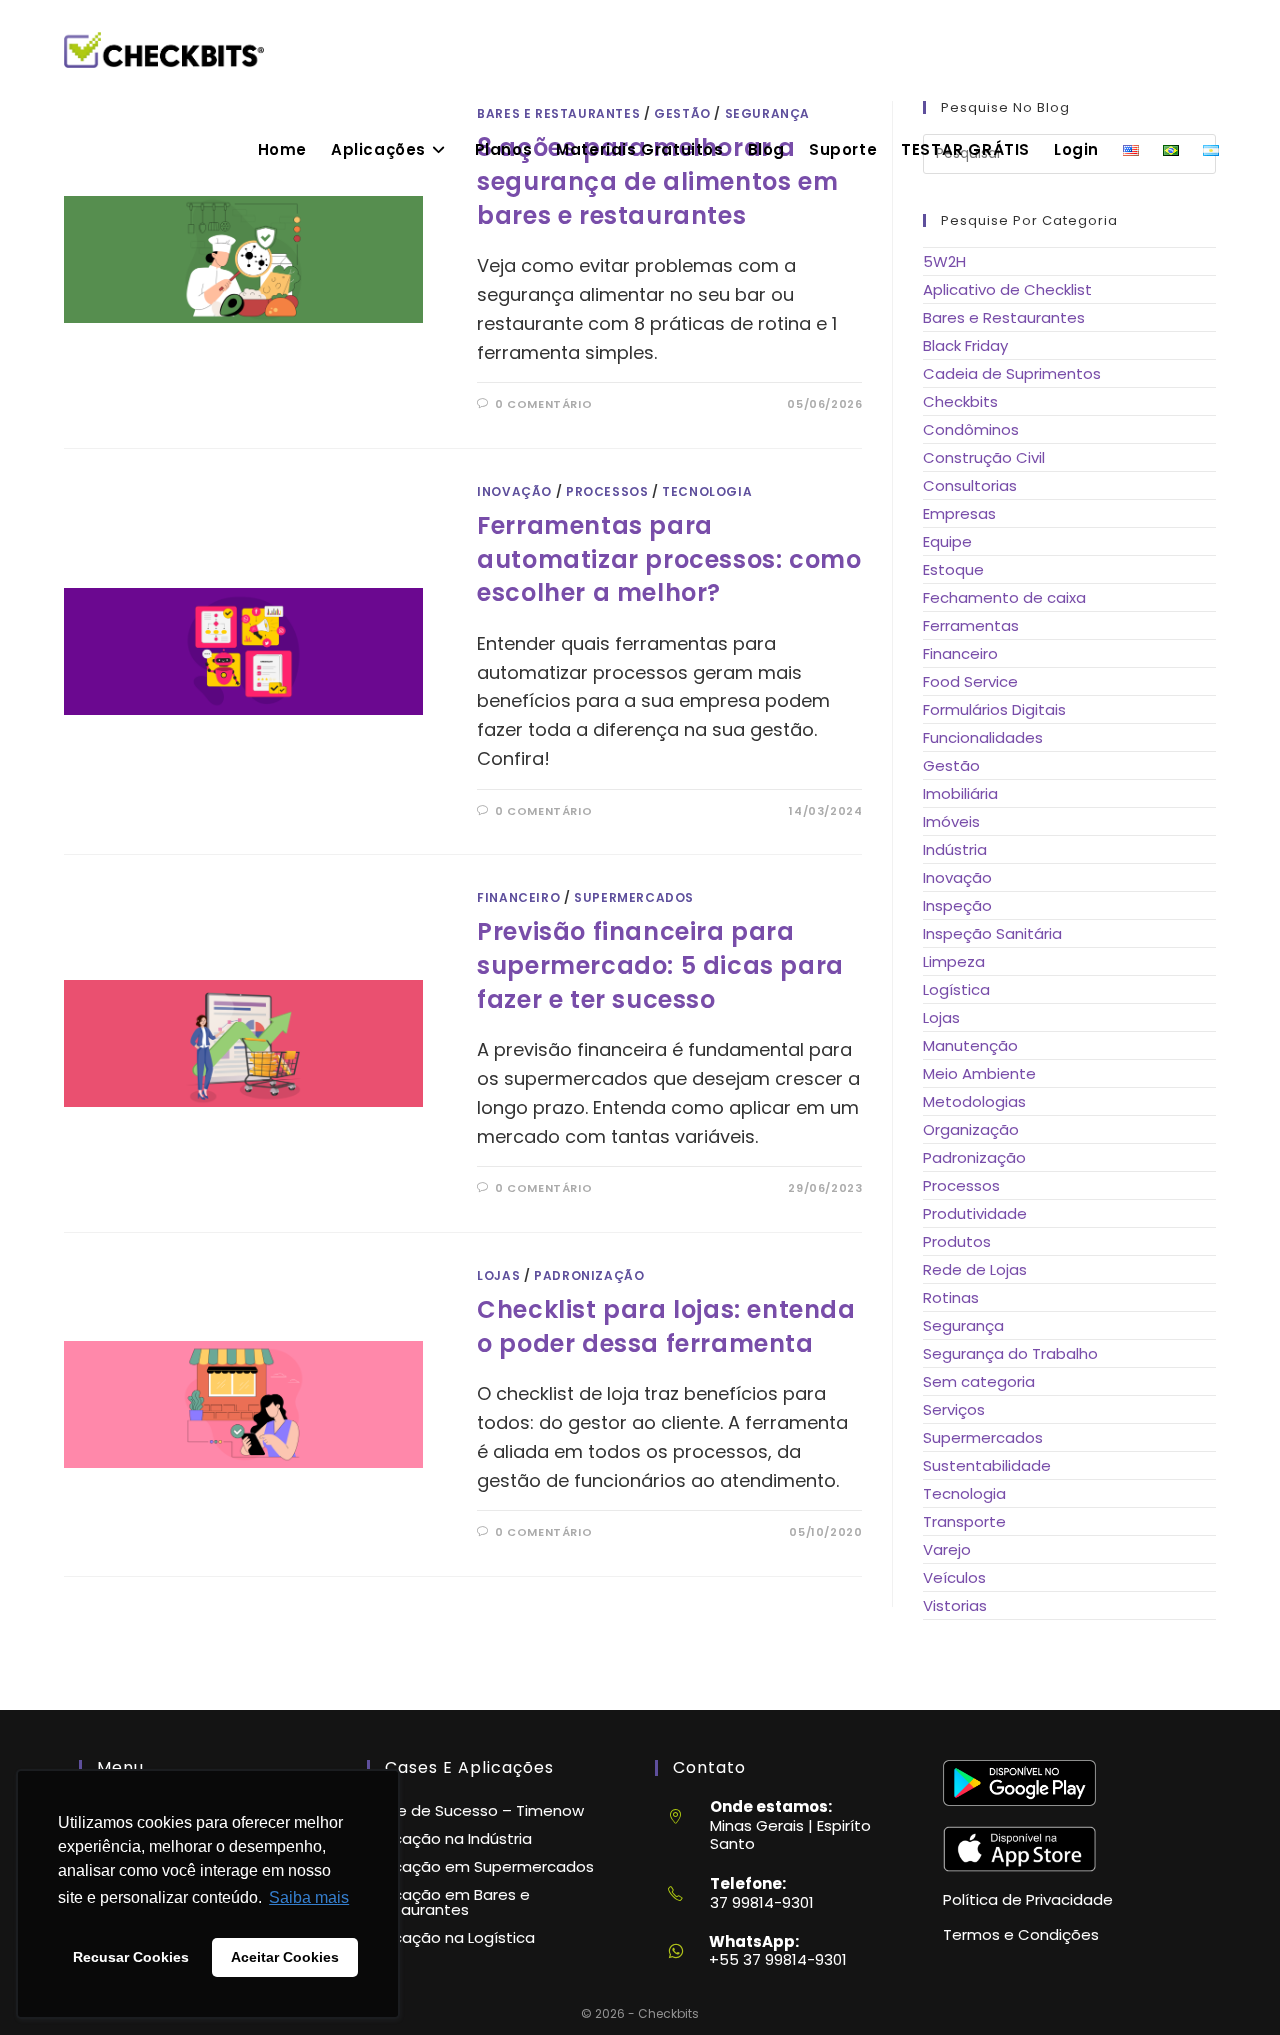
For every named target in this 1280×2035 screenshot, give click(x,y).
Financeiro (518, 897)
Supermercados (634, 897)
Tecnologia (707, 491)
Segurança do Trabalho (1010, 1353)
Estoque (953, 569)
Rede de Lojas (975, 1269)
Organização (971, 1129)
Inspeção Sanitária (992, 933)
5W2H (944, 261)
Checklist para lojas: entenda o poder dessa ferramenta (666, 1326)
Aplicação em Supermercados (480, 1866)
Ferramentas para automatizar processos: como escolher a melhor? (669, 559)
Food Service (970, 681)
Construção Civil (984, 457)
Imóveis (951, 821)
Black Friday (965, 345)
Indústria (955, 849)
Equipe (947, 541)
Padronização (589, 1275)
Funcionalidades (983, 737)
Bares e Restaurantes (1004, 317)
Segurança (963, 1325)
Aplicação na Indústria (449, 1838)
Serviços (954, 1409)
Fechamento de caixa (1004, 597)
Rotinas (951, 1297)
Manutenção (970, 1045)
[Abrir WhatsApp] (1230, 1984)
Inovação (514, 491)
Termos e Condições (1021, 1934)
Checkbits (960, 401)
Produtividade (975, 1213)
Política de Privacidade (1028, 1899)
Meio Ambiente (979, 1073)
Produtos (957, 1241)
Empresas (959, 513)
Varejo (947, 1549)
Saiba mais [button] (309, 1897)
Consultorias (970, 485)
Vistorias (955, 1605)
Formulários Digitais (994, 709)
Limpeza (954, 961)
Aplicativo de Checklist (1007, 289)
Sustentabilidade (987, 1465)
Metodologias (974, 1101)
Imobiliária (960, 793)
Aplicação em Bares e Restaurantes (448, 1902)
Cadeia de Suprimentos (1012, 373)
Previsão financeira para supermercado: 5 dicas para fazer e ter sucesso (660, 965)
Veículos (954, 1577)
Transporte (964, 1521)
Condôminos (971, 429)
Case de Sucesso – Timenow (475, 1810)
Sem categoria (979, 1381)
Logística (956, 989)
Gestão (951, 765)
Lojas (498, 1275)
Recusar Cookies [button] (131, 1957)
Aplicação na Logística (451, 1937)
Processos (607, 491)
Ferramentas (971, 625)
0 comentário (543, 404)
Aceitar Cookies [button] (285, 1957)
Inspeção (957, 905)
